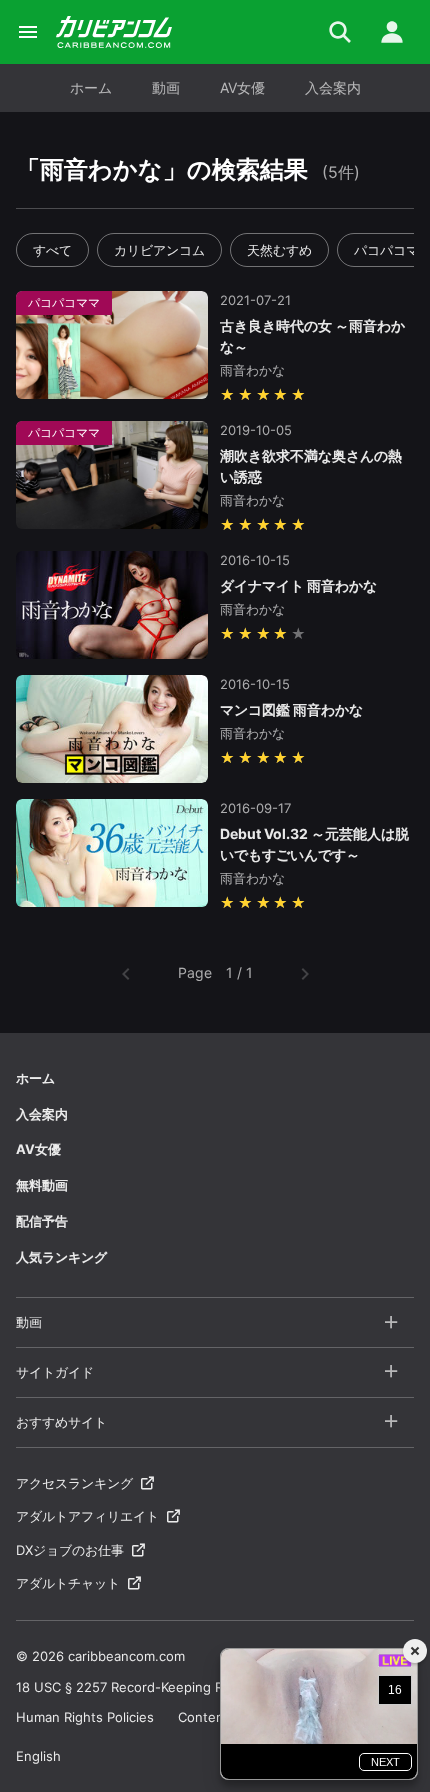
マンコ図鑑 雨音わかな (291, 709)
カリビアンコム (159, 250)
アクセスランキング (74, 1483)
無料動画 (42, 1185)
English (38, 1756)
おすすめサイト (61, 1422)
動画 (166, 87)
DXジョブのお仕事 (70, 1550)
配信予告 (42, 1221)
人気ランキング (61, 1257)
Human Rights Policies (85, 1717)
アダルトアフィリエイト (87, 1516)
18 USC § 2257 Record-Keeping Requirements (159, 1687)
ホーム (91, 87)
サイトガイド (55, 1372)
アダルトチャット (68, 1583)
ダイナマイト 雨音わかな (298, 585)
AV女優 (242, 87)
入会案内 (333, 87)
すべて (52, 250)
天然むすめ (279, 250)
